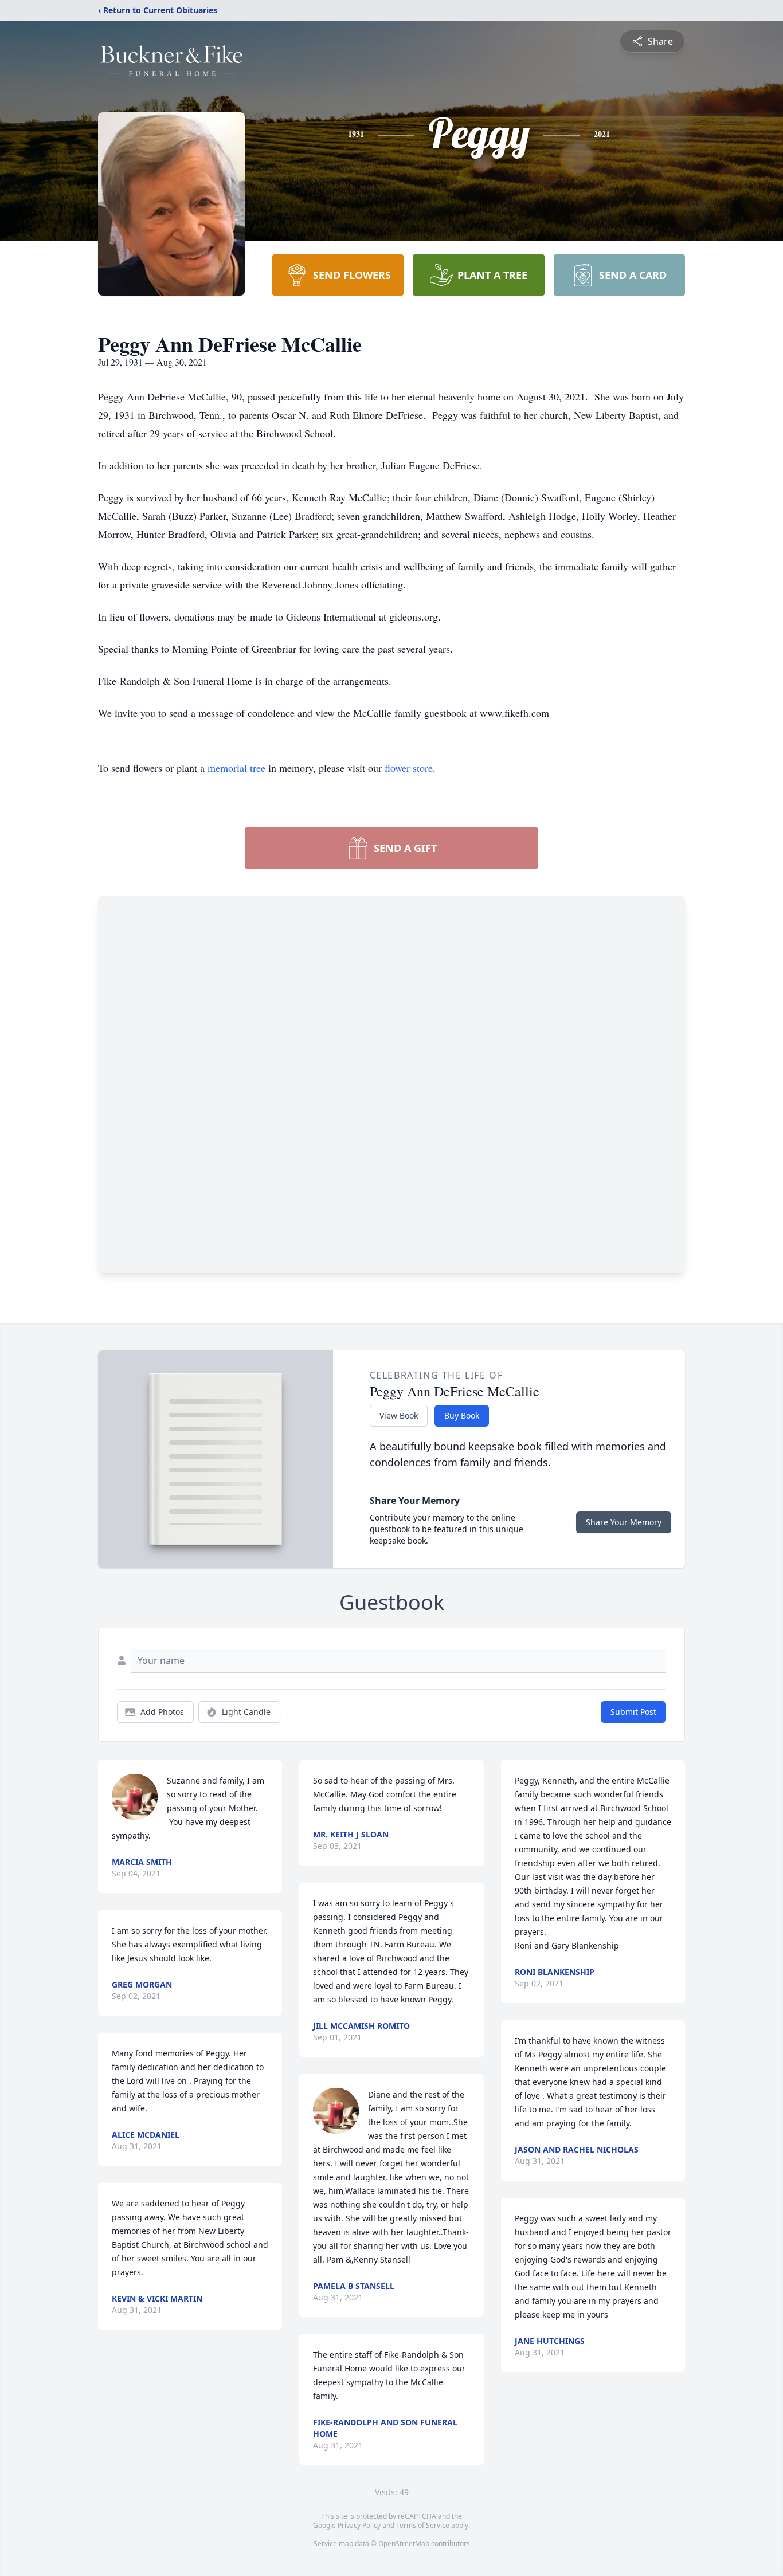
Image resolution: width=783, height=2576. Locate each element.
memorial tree (236, 768)
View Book (399, 1415)
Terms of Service (423, 2525)
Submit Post (633, 1712)
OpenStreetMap (404, 2544)
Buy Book (462, 1415)
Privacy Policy (359, 2525)
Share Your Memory (624, 1522)
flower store (409, 768)
